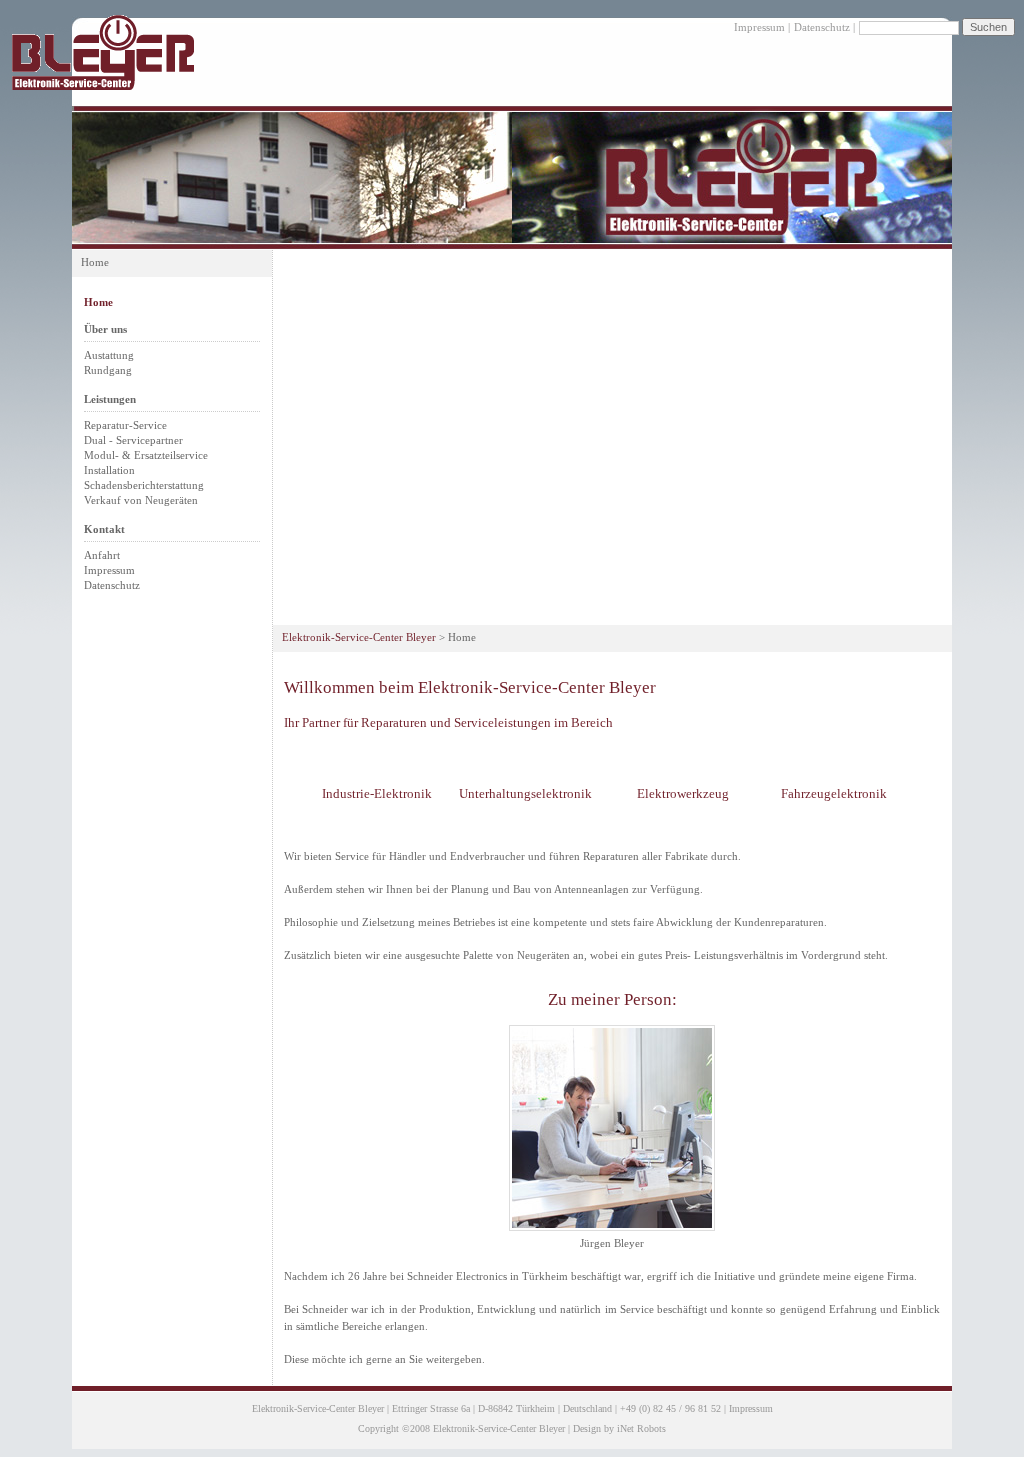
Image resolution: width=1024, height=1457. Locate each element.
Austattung (109, 355)
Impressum (759, 27)
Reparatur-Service (125, 425)
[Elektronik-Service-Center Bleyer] (103, 86)
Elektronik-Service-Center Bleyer (359, 637)
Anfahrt (102, 555)
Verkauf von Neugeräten (141, 500)
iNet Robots (641, 1428)
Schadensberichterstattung (144, 485)
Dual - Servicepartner (133, 440)
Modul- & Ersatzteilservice (146, 455)
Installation (109, 470)
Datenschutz (822, 27)
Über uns (105, 329)
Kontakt (104, 529)
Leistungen (110, 399)
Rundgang (108, 370)
